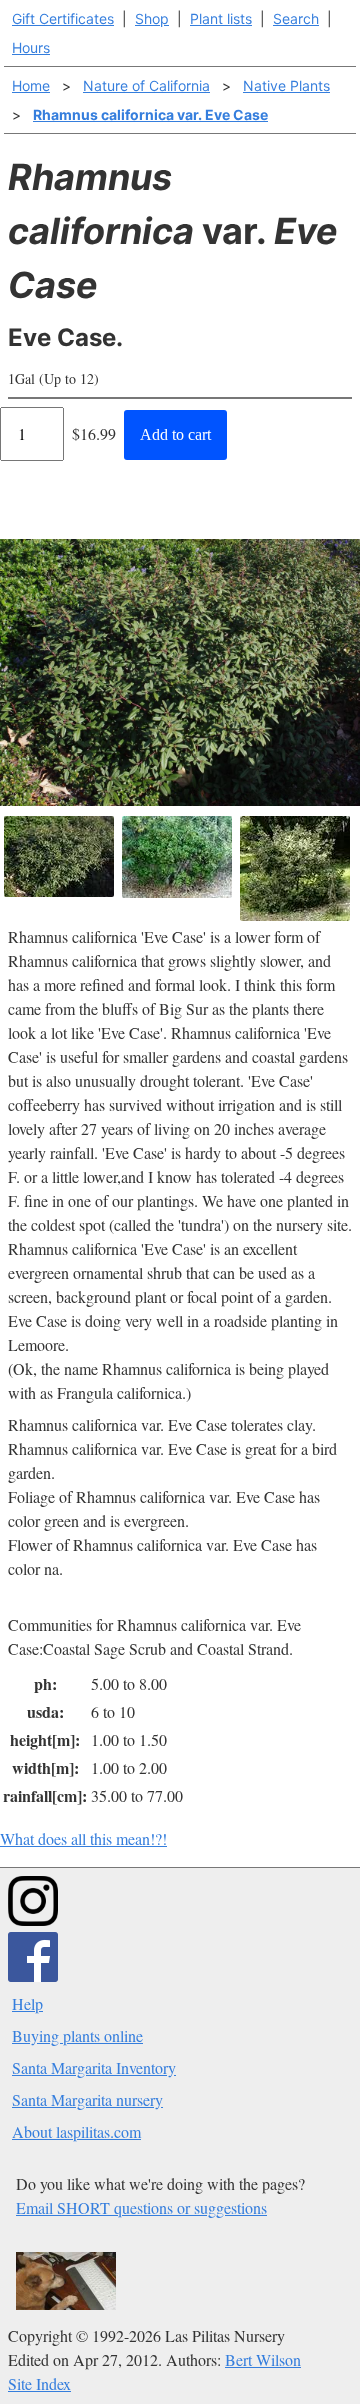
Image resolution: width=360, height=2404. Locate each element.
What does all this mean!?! (83, 1838)
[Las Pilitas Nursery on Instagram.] (33, 1919)
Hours (31, 47)
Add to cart (175, 434)
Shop (152, 18)
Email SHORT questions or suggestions (141, 2207)
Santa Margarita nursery (87, 2099)
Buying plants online (77, 2035)
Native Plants (286, 85)
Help (27, 2003)
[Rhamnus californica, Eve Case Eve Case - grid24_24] (177, 857)
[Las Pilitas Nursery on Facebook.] (33, 1975)
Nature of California (146, 85)
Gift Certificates (63, 18)
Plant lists (221, 18)
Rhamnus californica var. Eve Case (150, 114)
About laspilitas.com (76, 2131)
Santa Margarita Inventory (94, 2067)
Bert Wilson (263, 2359)
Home (31, 85)
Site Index (39, 2383)
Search (296, 18)
